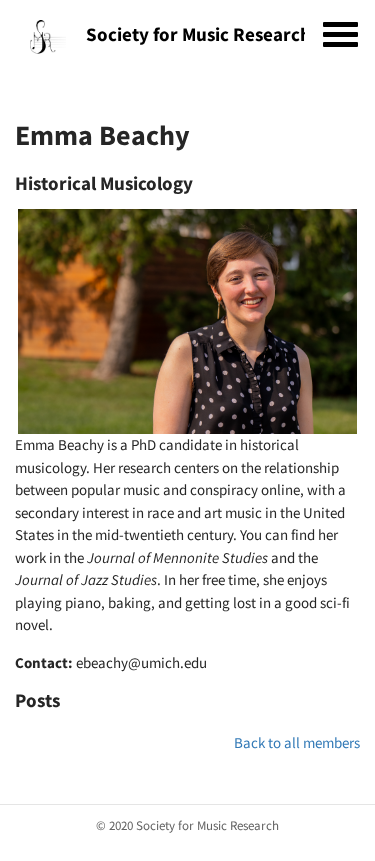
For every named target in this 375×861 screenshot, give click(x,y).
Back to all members (297, 742)
